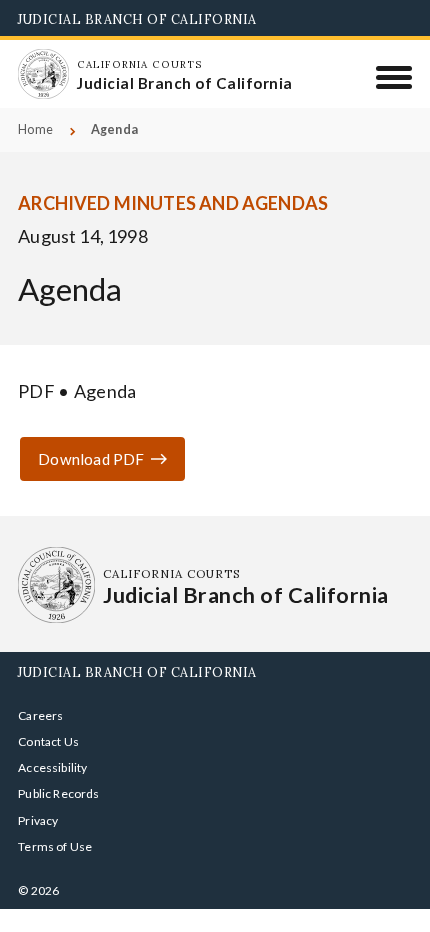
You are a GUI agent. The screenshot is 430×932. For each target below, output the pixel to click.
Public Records (59, 793)
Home (35, 129)
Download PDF (91, 459)
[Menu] (394, 77)
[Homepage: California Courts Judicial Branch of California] (43, 74)
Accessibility (52, 767)
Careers (40, 715)
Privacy (38, 820)
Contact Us (48, 741)
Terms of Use (55, 846)
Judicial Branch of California (137, 19)
